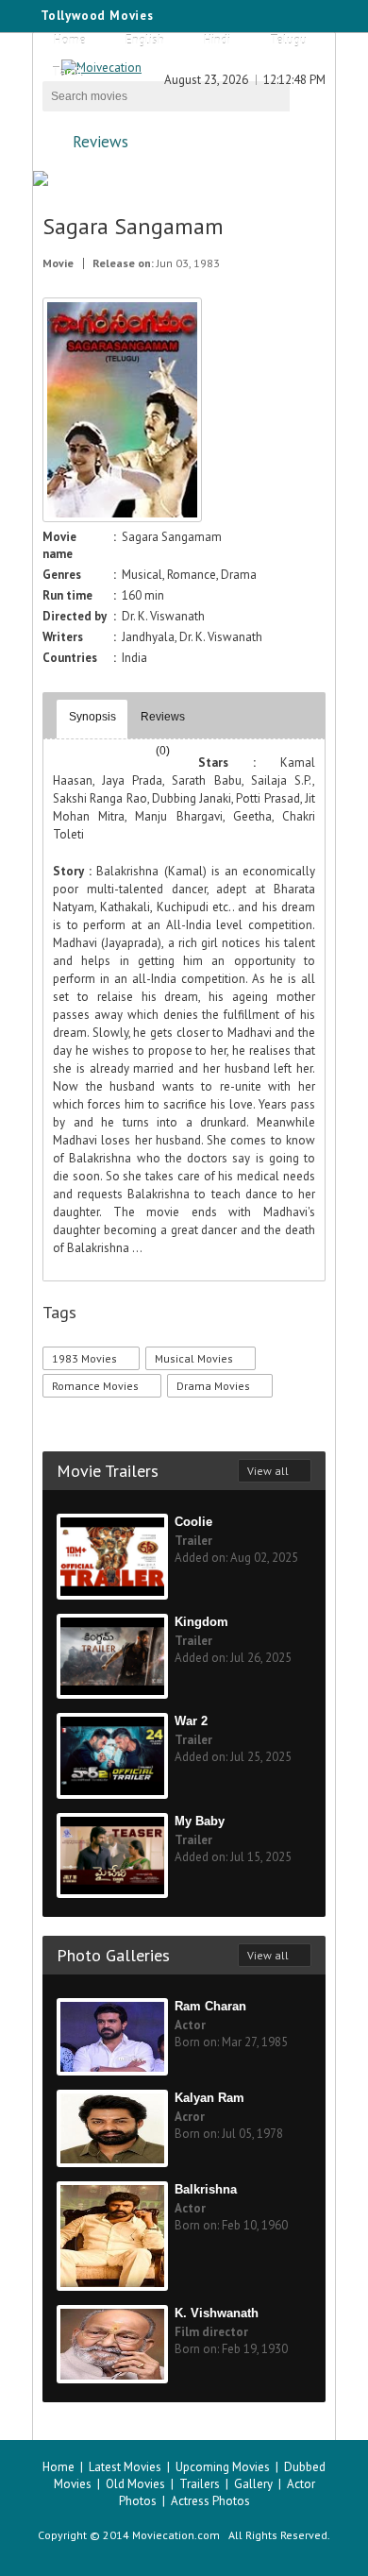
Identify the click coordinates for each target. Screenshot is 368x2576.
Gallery (253, 2484)
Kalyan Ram (209, 2098)
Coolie (193, 1522)
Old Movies (135, 2484)
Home (70, 40)
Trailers (200, 2484)
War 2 (191, 1721)
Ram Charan (210, 2006)
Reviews (100, 142)
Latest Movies (125, 2467)
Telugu (288, 40)
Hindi (217, 40)
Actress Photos (210, 2501)
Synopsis (92, 717)
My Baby (200, 1821)
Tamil (67, 72)
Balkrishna (206, 2189)
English (145, 40)
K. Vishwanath (217, 2313)
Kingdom (201, 1622)
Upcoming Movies (223, 2467)
